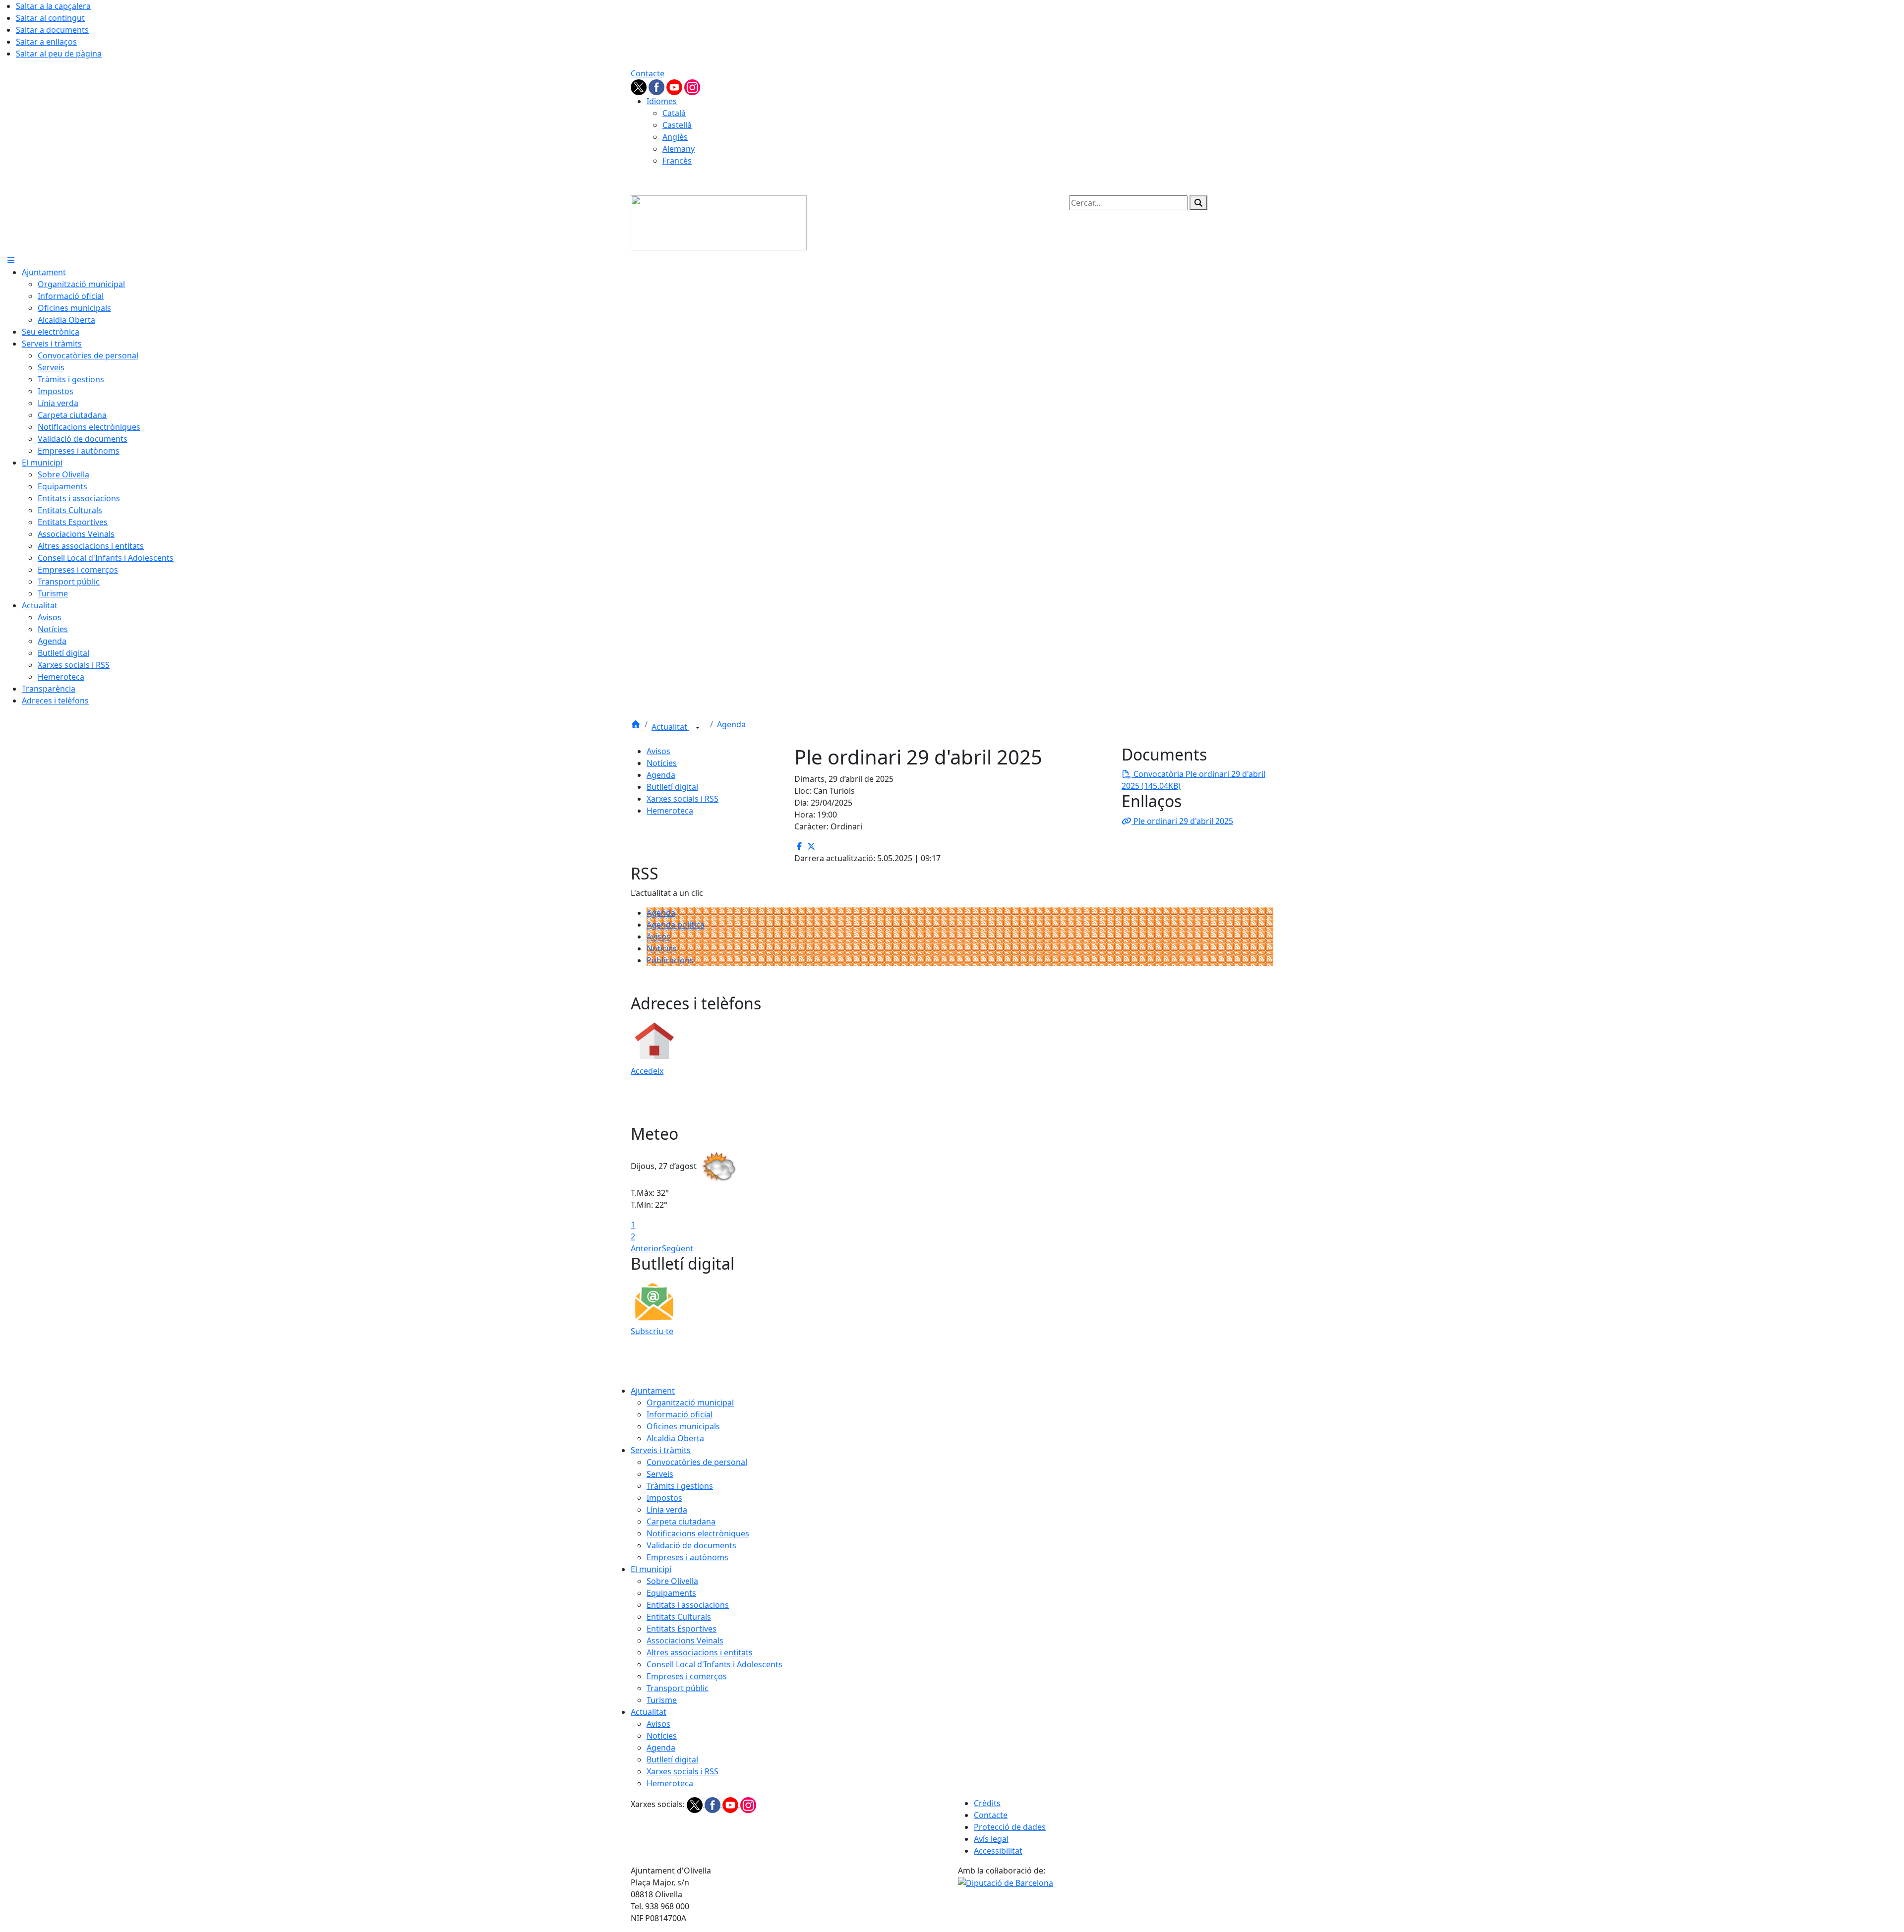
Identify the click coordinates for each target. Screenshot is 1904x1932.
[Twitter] (640, 86)
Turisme (662, 1700)
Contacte (648, 73)
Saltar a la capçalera (53, 6)
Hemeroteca (670, 811)
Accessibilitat (998, 1851)
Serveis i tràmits (661, 1450)
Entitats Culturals (679, 1617)
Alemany (679, 149)
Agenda (731, 724)
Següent (678, 1248)
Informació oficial (680, 1414)
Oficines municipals (683, 1426)
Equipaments (671, 1593)
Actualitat (670, 727)
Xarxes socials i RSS (683, 799)
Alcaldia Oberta (675, 1438)
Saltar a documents (52, 30)
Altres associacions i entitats (700, 1652)
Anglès (675, 137)
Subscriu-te (652, 1331)
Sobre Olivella (672, 1581)
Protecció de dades (1010, 1827)
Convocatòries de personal (697, 1462)
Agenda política (676, 925)
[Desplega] (698, 728)
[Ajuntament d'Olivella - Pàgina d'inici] (719, 222)
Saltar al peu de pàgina (59, 54)
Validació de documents (691, 1545)
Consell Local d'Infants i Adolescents (714, 1664)
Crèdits (987, 1803)
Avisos (658, 751)
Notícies (662, 763)
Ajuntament (653, 1391)
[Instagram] (692, 86)
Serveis (660, 1474)
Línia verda (667, 1510)
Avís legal (991, 1839)
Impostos (664, 1498)
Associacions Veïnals (685, 1640)
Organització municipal (690, 1403)
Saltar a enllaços (46, 42)
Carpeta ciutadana (681, 1522)
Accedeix (647, 1071)
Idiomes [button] (662, 101)
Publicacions (670, 960)
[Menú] (11, 260)
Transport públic (678, 1688)
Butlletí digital (672, 787)
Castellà (677, 125)
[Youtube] (675, 86)
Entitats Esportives (682, 1629)
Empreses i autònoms (687, 1557)
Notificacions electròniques (698, 1533)
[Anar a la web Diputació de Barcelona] (1006, 1882)
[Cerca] (1198, 203)
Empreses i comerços (687, 1676)
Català (674, 113)
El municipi (651, 1569)
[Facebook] (657, 86)
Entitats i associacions (688, 1605)
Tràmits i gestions (680, 1486)
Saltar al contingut (50, 18)
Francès (677, 161)
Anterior (646, 1248)
